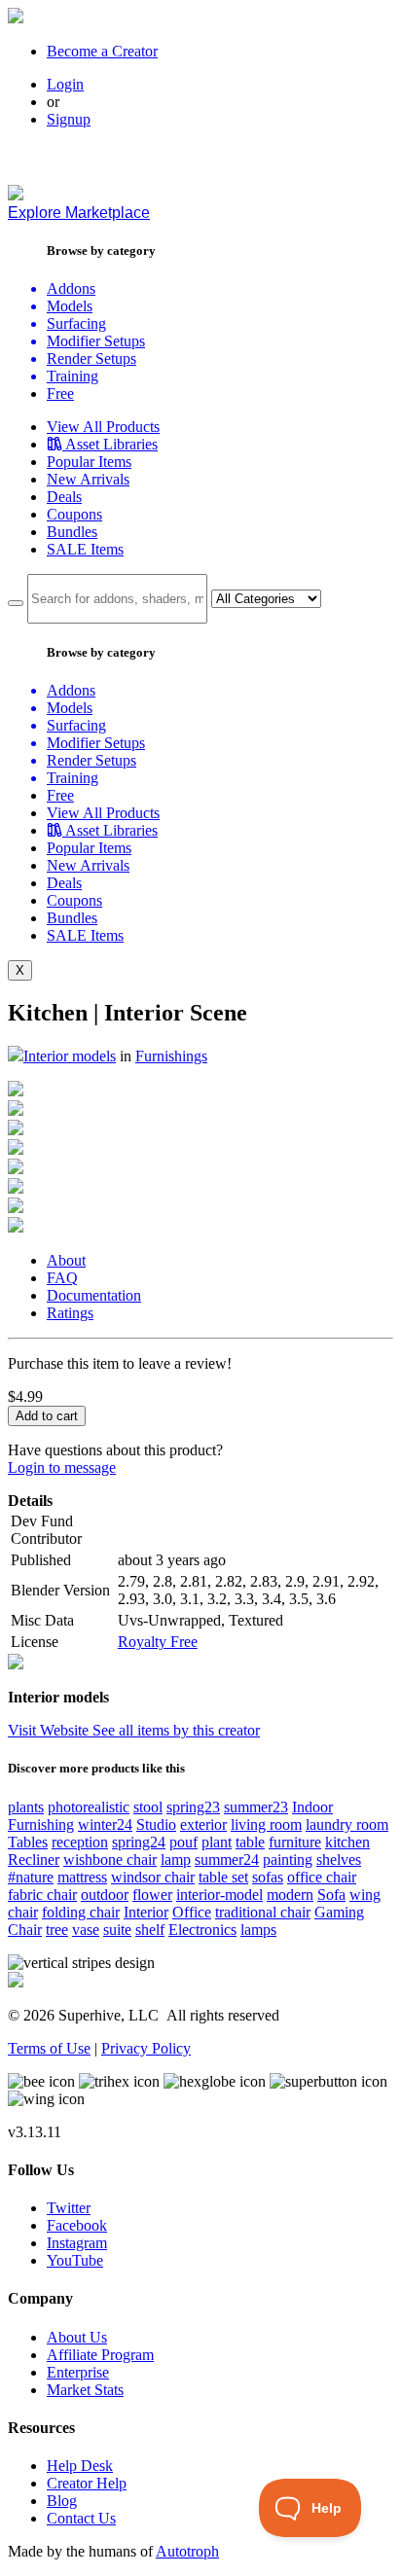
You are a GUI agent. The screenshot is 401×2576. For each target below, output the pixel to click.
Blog (62, 2501)
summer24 (227, 1860)
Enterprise (78, 2372)
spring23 (193, 1807)
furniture (295, 1842)
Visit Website (50, 1730)
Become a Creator (102, 51)
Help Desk (80, 2466)
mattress (82, 1877)
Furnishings (171, 1056)
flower (152, 1895)
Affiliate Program (100, 2355)
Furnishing (41, 1825)
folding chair (81, 1912)
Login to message (62, 1467)
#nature (31, 1877)
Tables (28, 1842)
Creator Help (87, 2483)
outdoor (105, 1895)
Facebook (77, 2225)
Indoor (312, 1807)
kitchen (347, 1842)
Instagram (77, 2243)
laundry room (347, 1825)
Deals (64, 497)
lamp (176, 1860)
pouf (183, 1842)
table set (223, 1877)
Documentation (94, 1295)
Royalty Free (158, 1642)
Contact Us (81, 2518)
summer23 (256, 1807)
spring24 (139, 1842)
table (250, 1842)
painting (288, 1860)
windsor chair (153, 1877)
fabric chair (42, 1895)
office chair (322, 1877)
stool (148, 1807)
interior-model (219, 1895)
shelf (150, 1930)
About (66, 1260)
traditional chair (263, 1912)
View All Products (103, 427)
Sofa (331, 1895)
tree (57, 1930)
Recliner (34, 1860)
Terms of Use (49, 2048)
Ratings (70, 1313)
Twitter (69, 2208)
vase (86, 1930)
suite (117, 1930)
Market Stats (85, 2390)
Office (192, 1912)
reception (80, 1842)
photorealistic (89, 1807)
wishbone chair (110, 1860)
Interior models (70, 1056)
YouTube (75, 2260)
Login (65, 84)
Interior (146, 1912)
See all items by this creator (176, 1730)
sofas (268, 1877)
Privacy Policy (146, 2048)
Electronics (202, 1930)
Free (60, 394)
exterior (203, 1825)
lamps (258, 1930)
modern (290, 1895)
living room (266, 1825)
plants (26, 1807)
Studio (156, 1825)
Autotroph (187, 2551)
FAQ (62, 1278)
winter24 (105, 1825)
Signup (69, 119)
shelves (339, 1860)
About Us (77, 2337)
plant (217, 1842)
